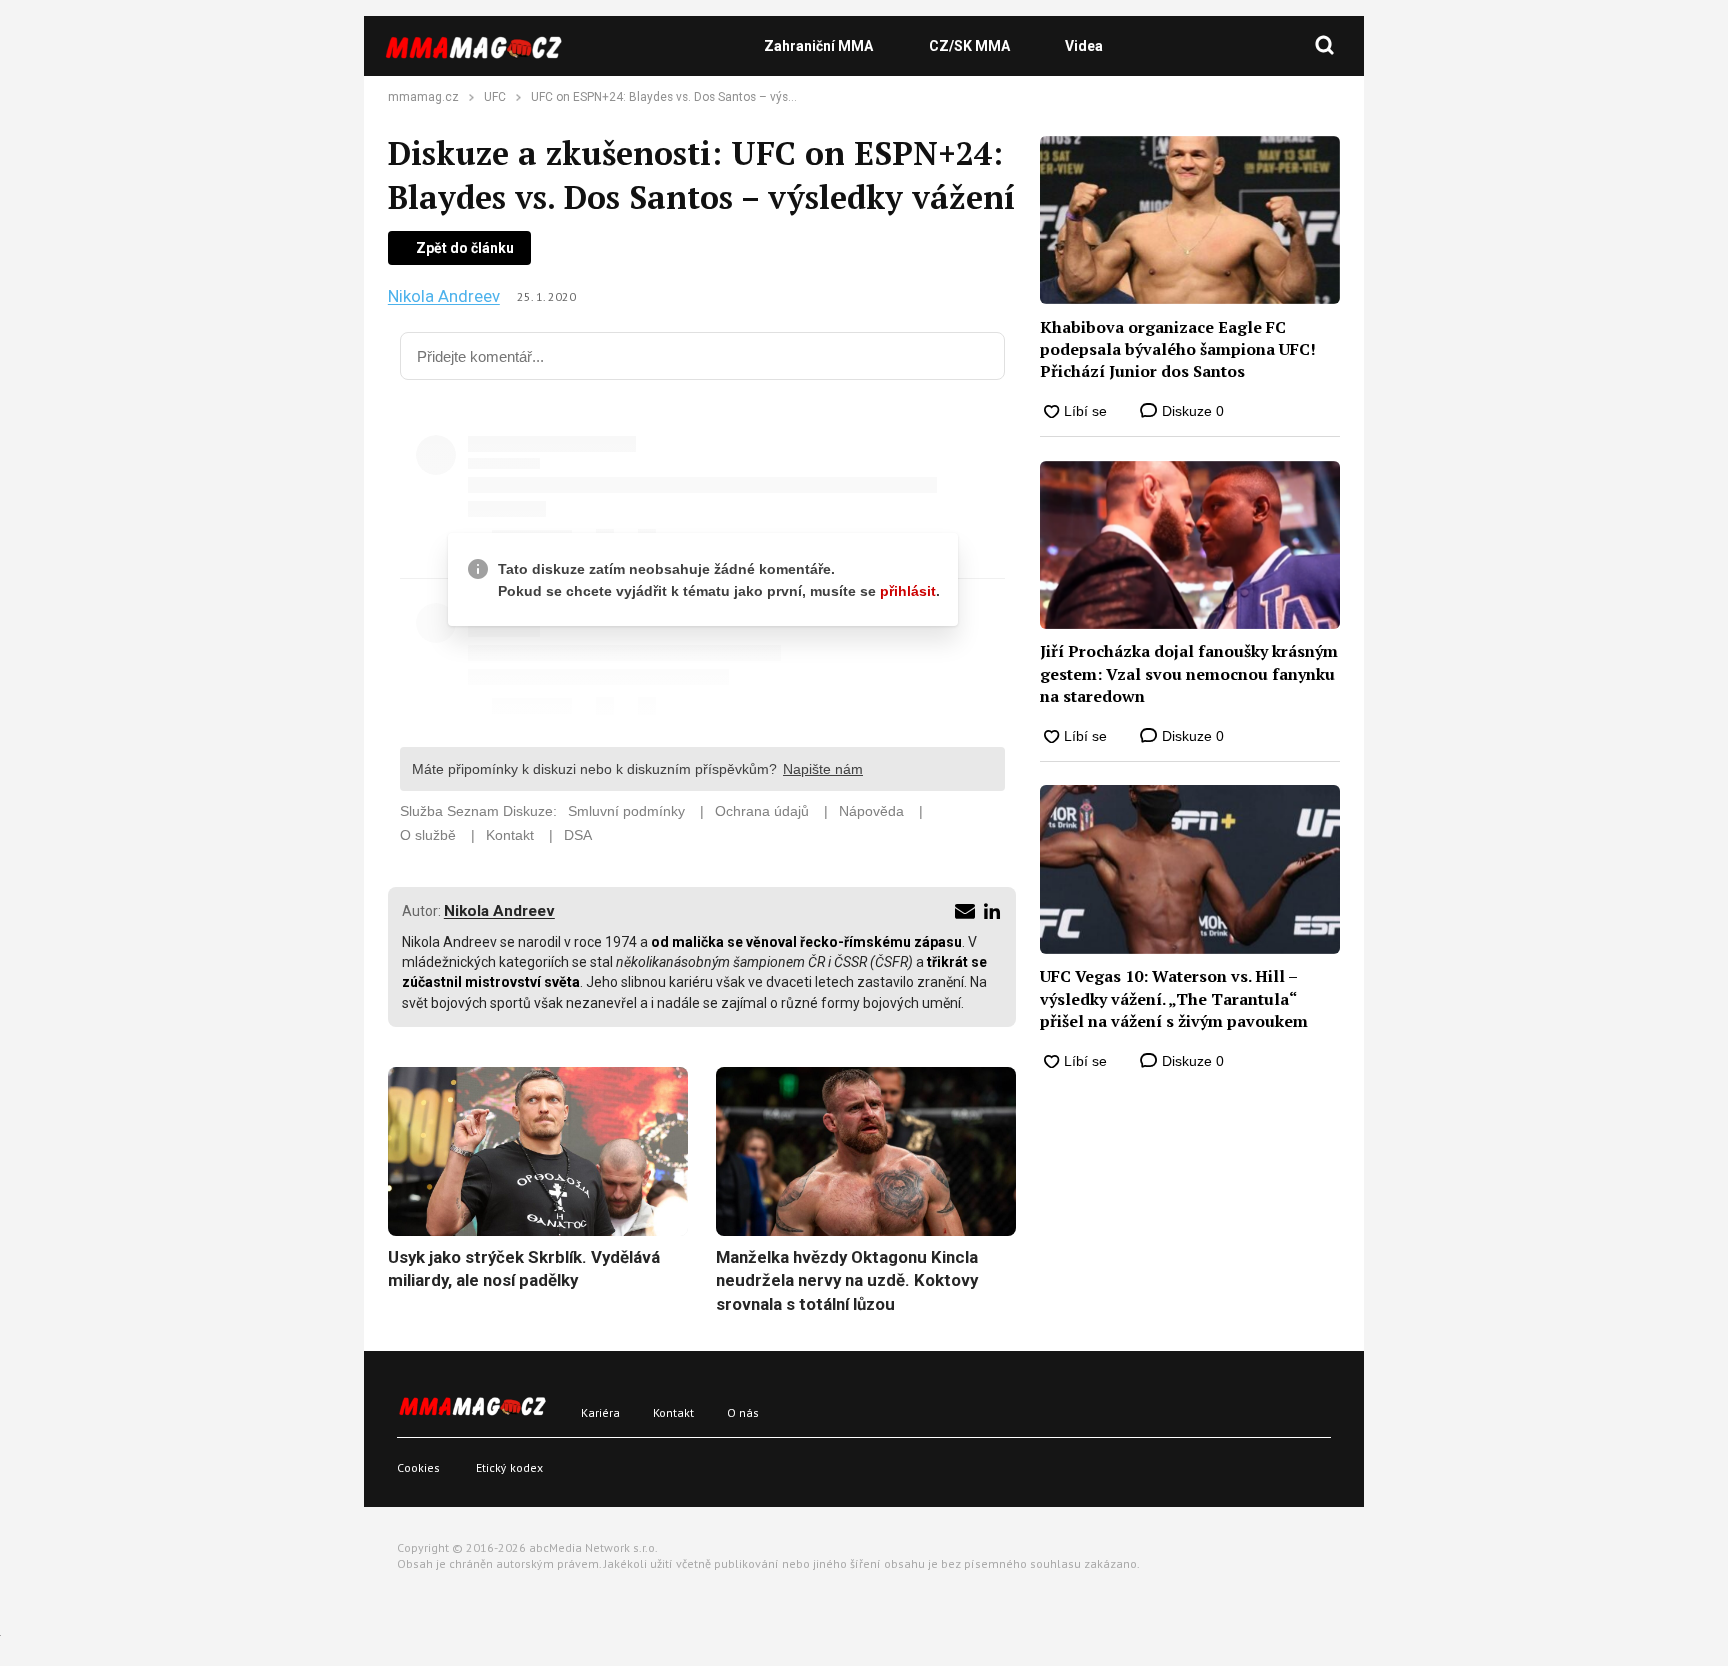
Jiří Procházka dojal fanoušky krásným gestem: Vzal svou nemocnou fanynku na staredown (1189, 673)
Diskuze (1191, 411)
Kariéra (600, 1412)
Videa (1084, 46)
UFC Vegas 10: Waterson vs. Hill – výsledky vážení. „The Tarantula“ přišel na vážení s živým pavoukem (1174, 998)
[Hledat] (1325, 46)
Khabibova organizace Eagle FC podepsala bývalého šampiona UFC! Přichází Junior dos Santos (1178, 349)
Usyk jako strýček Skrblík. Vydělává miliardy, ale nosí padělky (524, 1269)
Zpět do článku (465, 248)
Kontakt (673, 1412)
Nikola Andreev (444, 296)
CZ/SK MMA (969, 46)
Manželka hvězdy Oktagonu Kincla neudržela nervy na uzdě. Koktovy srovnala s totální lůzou (847, 1280)
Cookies (418, 1467)
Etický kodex (509, 1467)
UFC (495, 97)
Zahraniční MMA (818, 46)
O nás (743, 1412)
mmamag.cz (423, 97)
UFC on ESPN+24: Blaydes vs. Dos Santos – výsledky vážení (693, 97)
